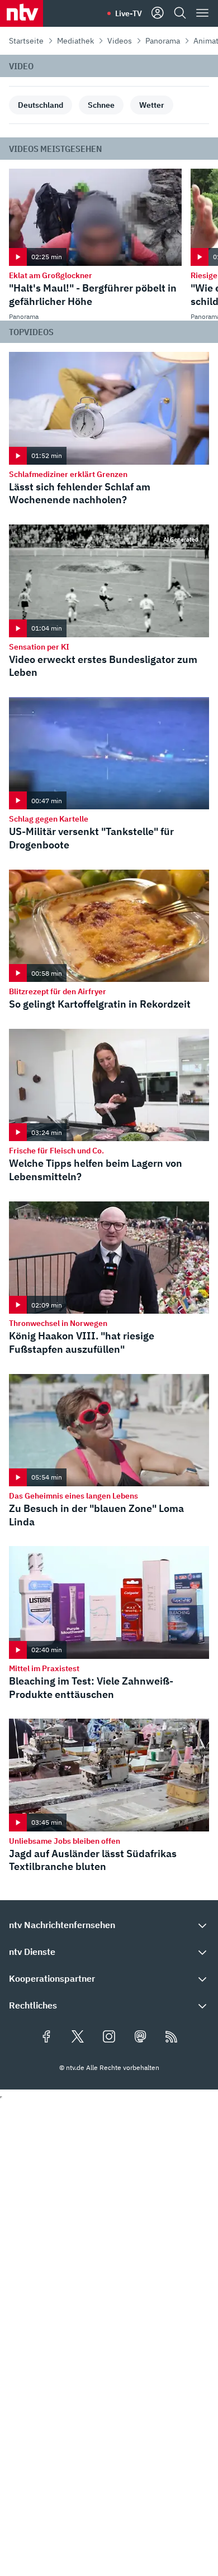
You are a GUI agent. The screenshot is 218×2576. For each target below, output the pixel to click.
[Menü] (202, 13)
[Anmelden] (158, 13)
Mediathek (75, 41)
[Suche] (180, 13)
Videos (120, 41)
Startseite (26, 41)
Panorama (163, 41)
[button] (109, 1925)
